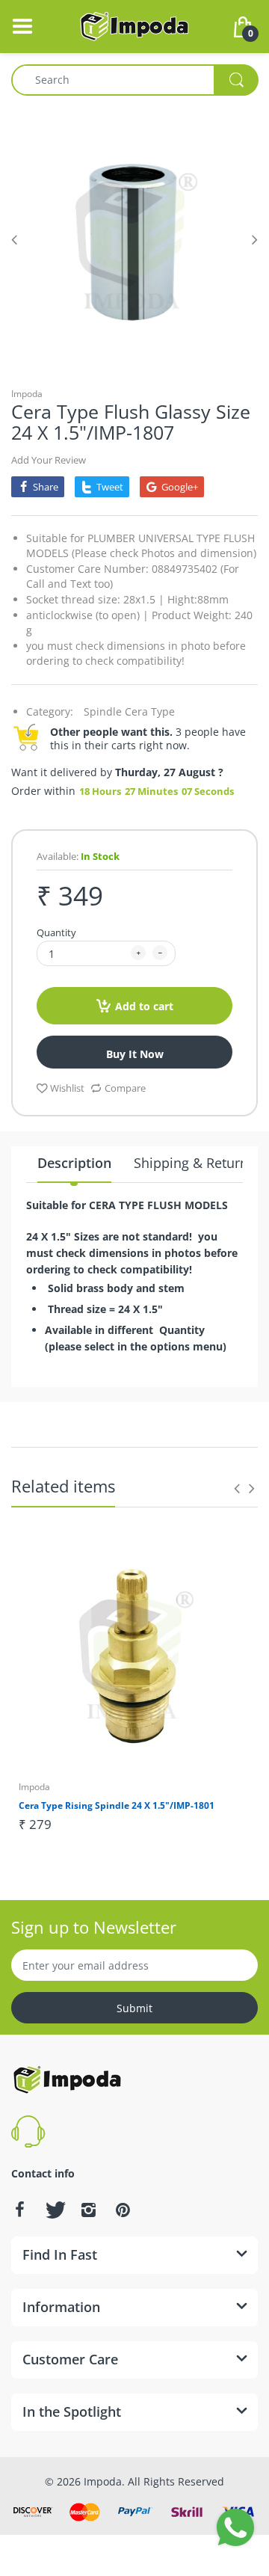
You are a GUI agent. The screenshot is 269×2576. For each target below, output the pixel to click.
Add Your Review (49, 460)
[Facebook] (19, 2210)
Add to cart (144, 1006)
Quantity (56, 932)
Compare (125, 1088)
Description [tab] (74, 1163)
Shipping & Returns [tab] (194, 1163)
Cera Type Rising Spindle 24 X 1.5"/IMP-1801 (117, 1805)
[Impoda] (134, 25)
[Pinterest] (123, 2210)
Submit (134, 2008)
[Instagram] (88, 2210)
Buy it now (135, 1054)
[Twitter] (54, 2210)
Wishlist (67, 1088)
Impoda (27, 394)
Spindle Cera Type (129, 711)
